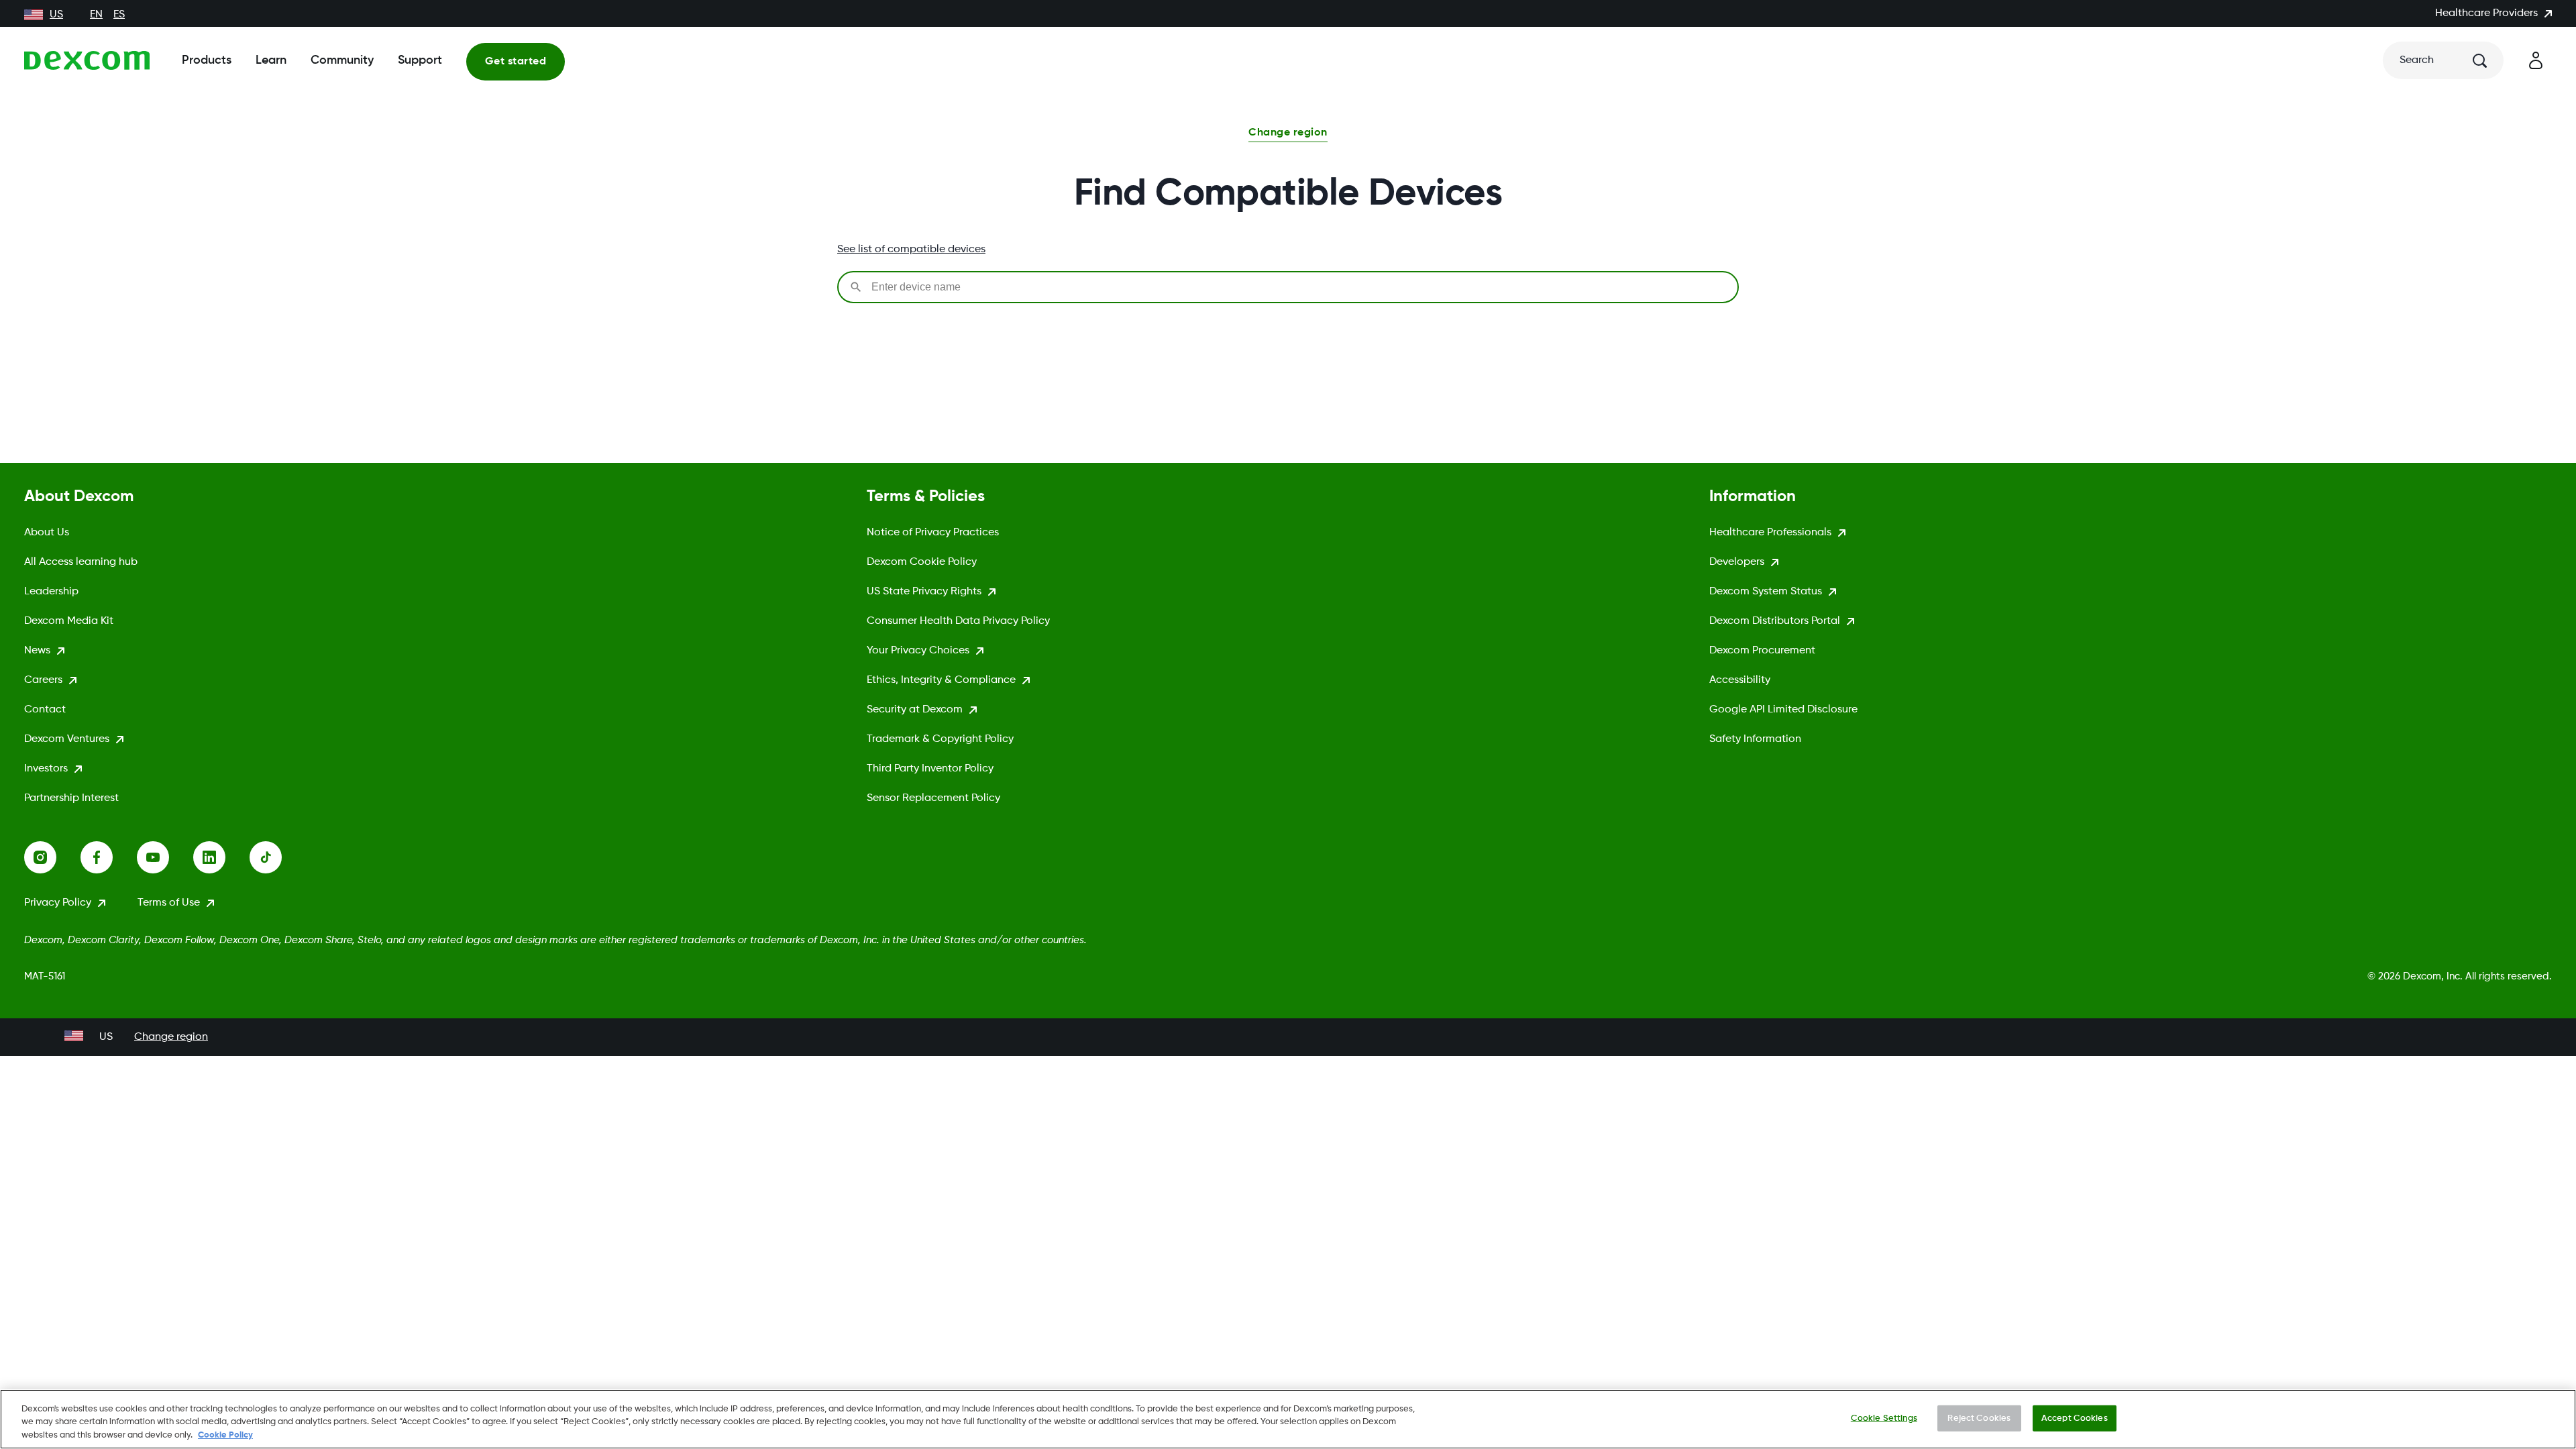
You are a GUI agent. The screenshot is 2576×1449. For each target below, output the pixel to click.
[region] (1288, 1419)
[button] (1288, 134)
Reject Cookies (1979, 1418)
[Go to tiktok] (278, 857)
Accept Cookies (2075, 1418)
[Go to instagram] (52, 857)
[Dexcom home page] (87, 60)
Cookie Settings (1884, 1418)
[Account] (2536, 60)
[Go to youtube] (165, 857)
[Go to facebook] (109, 857)
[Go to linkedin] (221, 857)
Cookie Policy (225, 1435)
